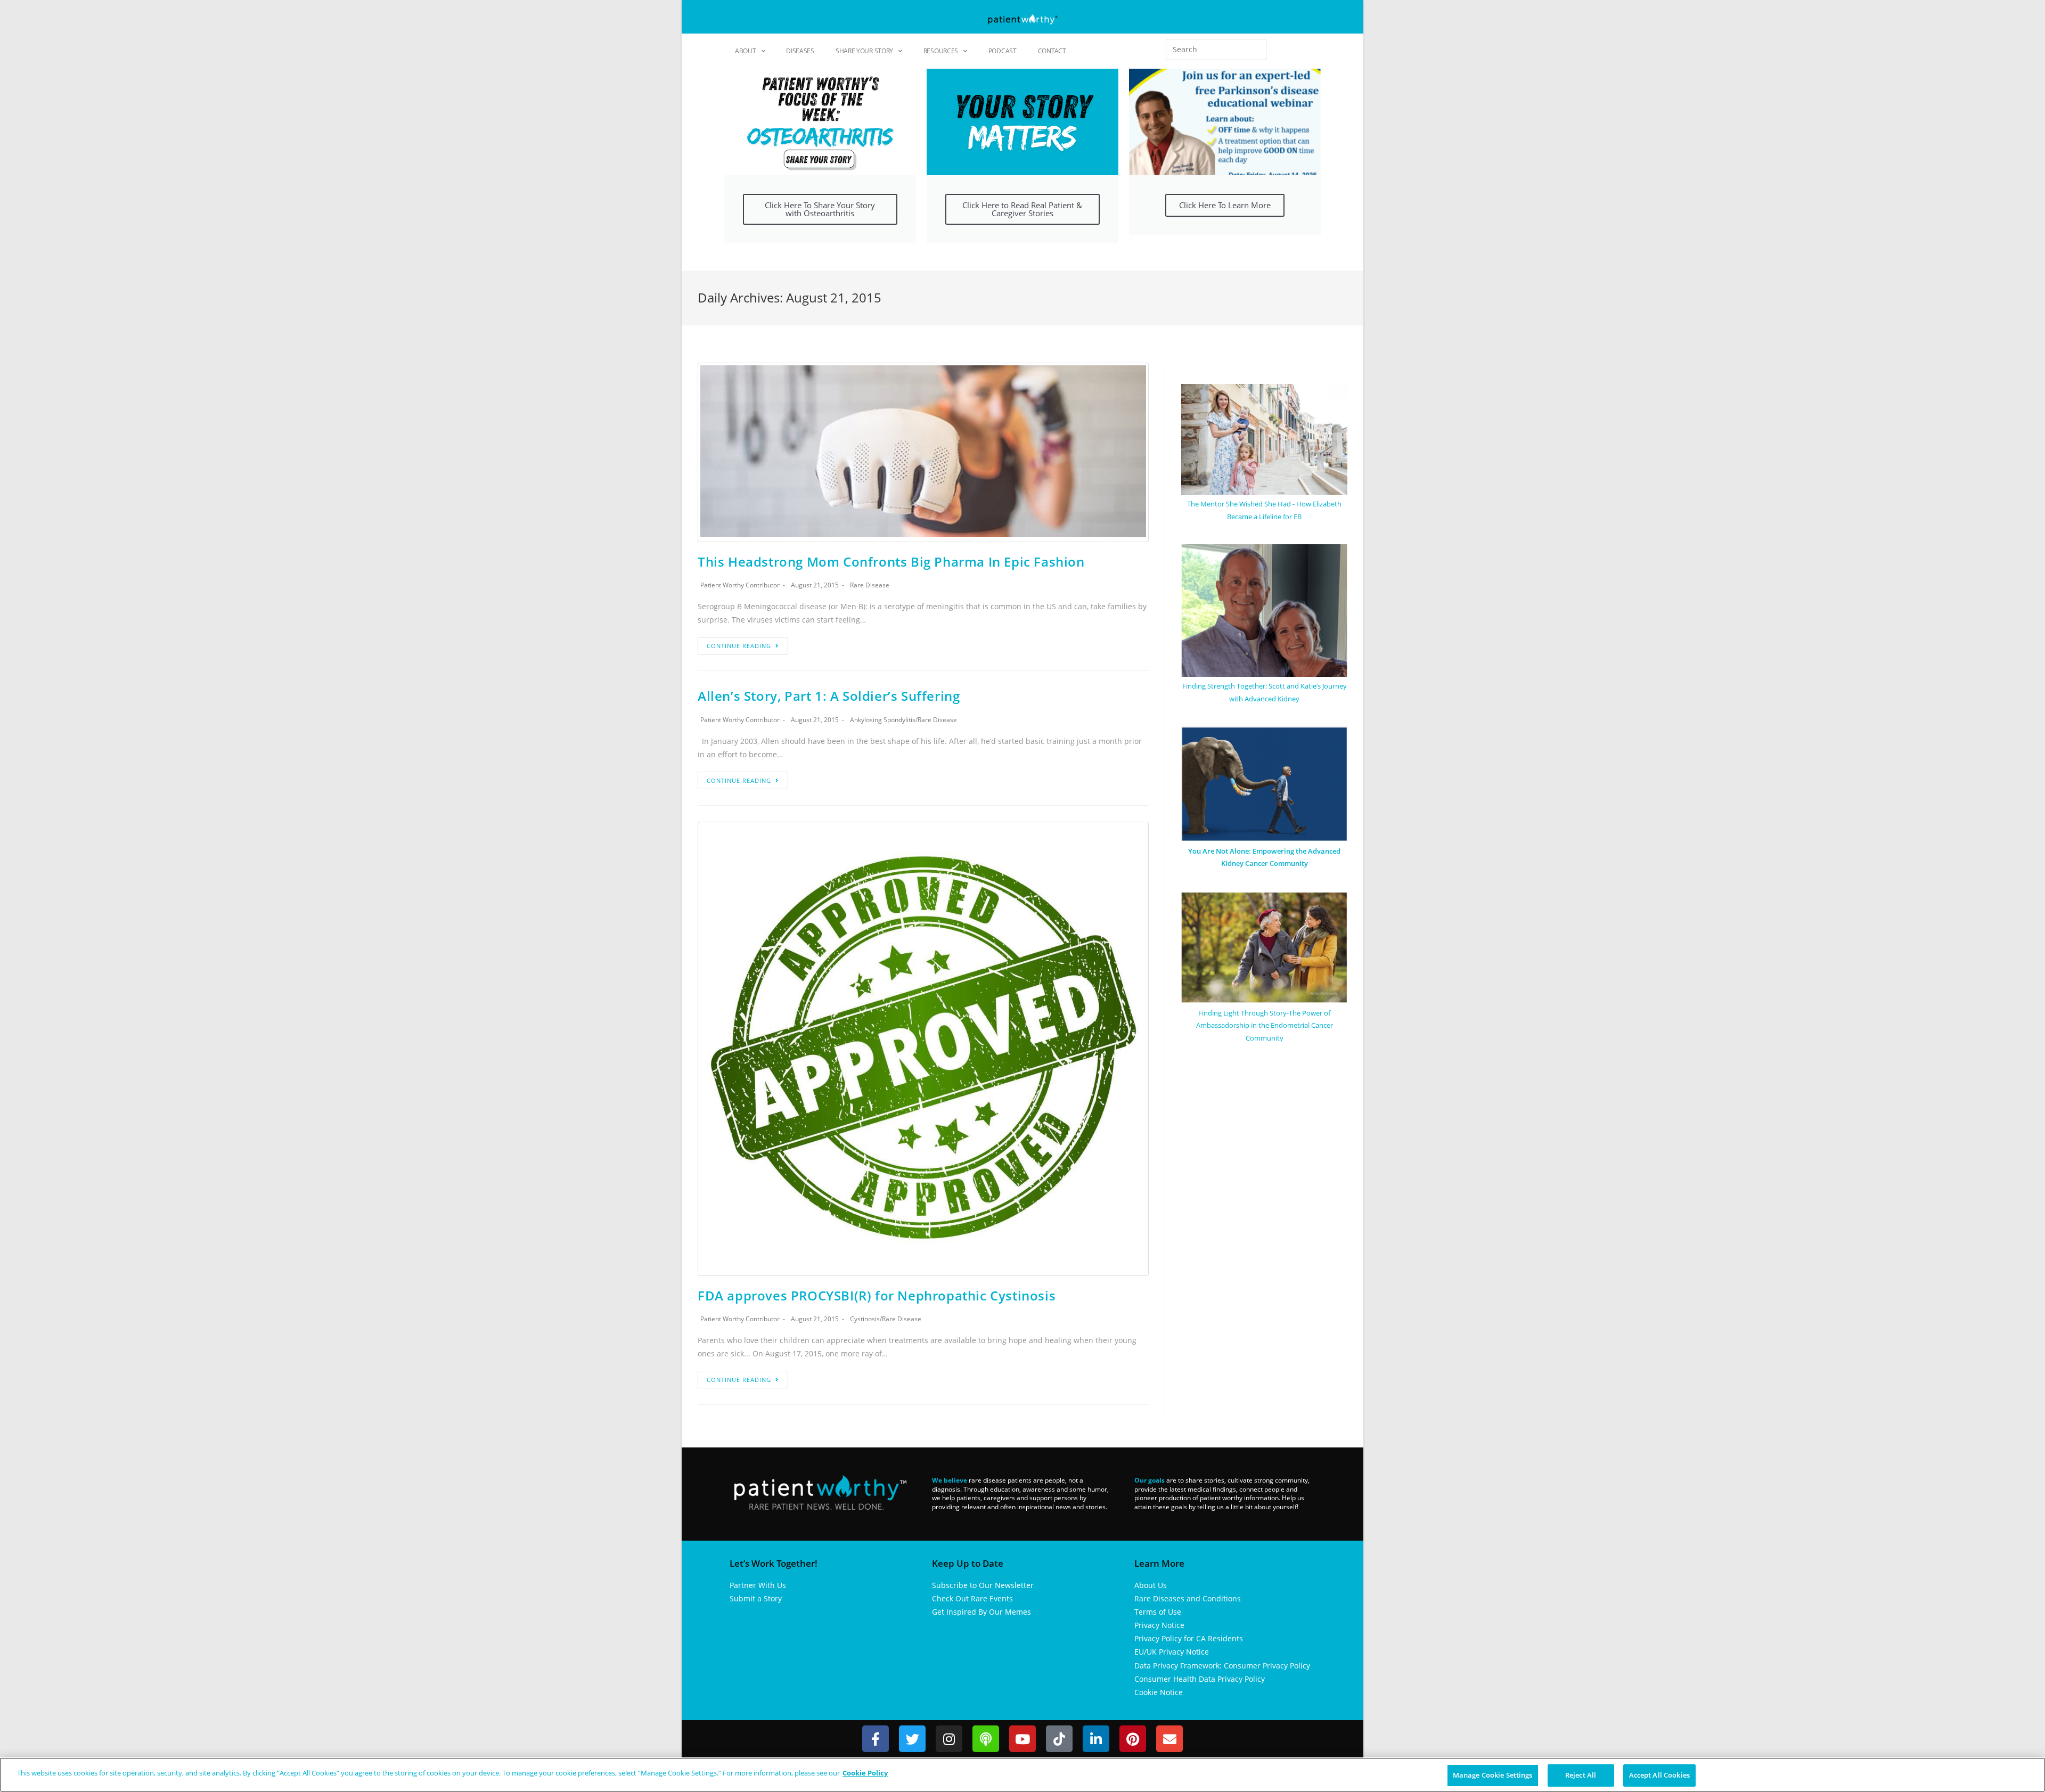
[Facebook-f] (876, 1739)
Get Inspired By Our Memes (981, 1612)
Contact (1052, 51)
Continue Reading (739, 646)
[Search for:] (1216, 50)
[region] (1023, 1775)
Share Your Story (864, 51)
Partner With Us (758, 1585)
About (746, 51)
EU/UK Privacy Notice (1172, 1652)
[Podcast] (986, 1739)
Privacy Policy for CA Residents (1189, 1638)
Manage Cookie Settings (1493, 1775)
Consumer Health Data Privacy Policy (1200, 1679)
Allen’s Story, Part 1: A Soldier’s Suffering (829, 696)
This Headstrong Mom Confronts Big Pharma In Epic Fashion (891, 562)
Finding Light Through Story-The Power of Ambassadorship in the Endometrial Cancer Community (1265, 1025)
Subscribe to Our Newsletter (983, 1585)
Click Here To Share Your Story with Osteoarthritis (820, 209)
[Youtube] (1023, 1739)
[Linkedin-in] (1096, 1739)
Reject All (1581, 1775)
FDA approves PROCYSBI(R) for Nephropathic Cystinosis (877, 1295)
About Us (1151, 1585)
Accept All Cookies (1659, 1775)
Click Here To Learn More (1225, 205)
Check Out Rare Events (972, 1598)
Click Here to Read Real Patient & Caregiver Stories (1022, 209)
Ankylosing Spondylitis (883, 720)
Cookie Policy (865, 1773)
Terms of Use (1158, 1612)
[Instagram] (949, 1739)
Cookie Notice (1159, 1692)
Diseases (800, 51)
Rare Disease (870, 585)
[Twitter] (912, 1739)
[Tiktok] (1059, 1739)
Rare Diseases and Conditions (1188, 1598)
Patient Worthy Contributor (740, 585)
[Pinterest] (1133, 1739)
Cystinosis (865, 1319)
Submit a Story (756, 1598)
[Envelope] (1169, 1739)
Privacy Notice (1159, 1625)
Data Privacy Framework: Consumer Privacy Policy (1222, 1666)
